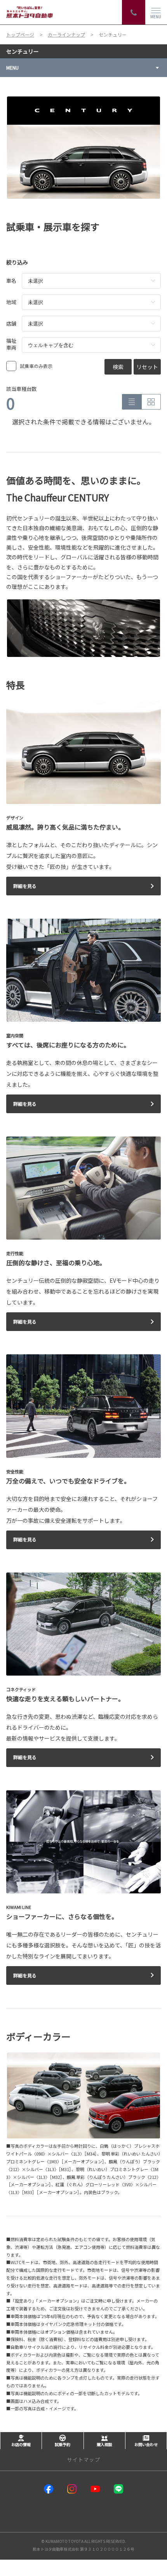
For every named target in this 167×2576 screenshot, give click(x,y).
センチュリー (23, 51)
